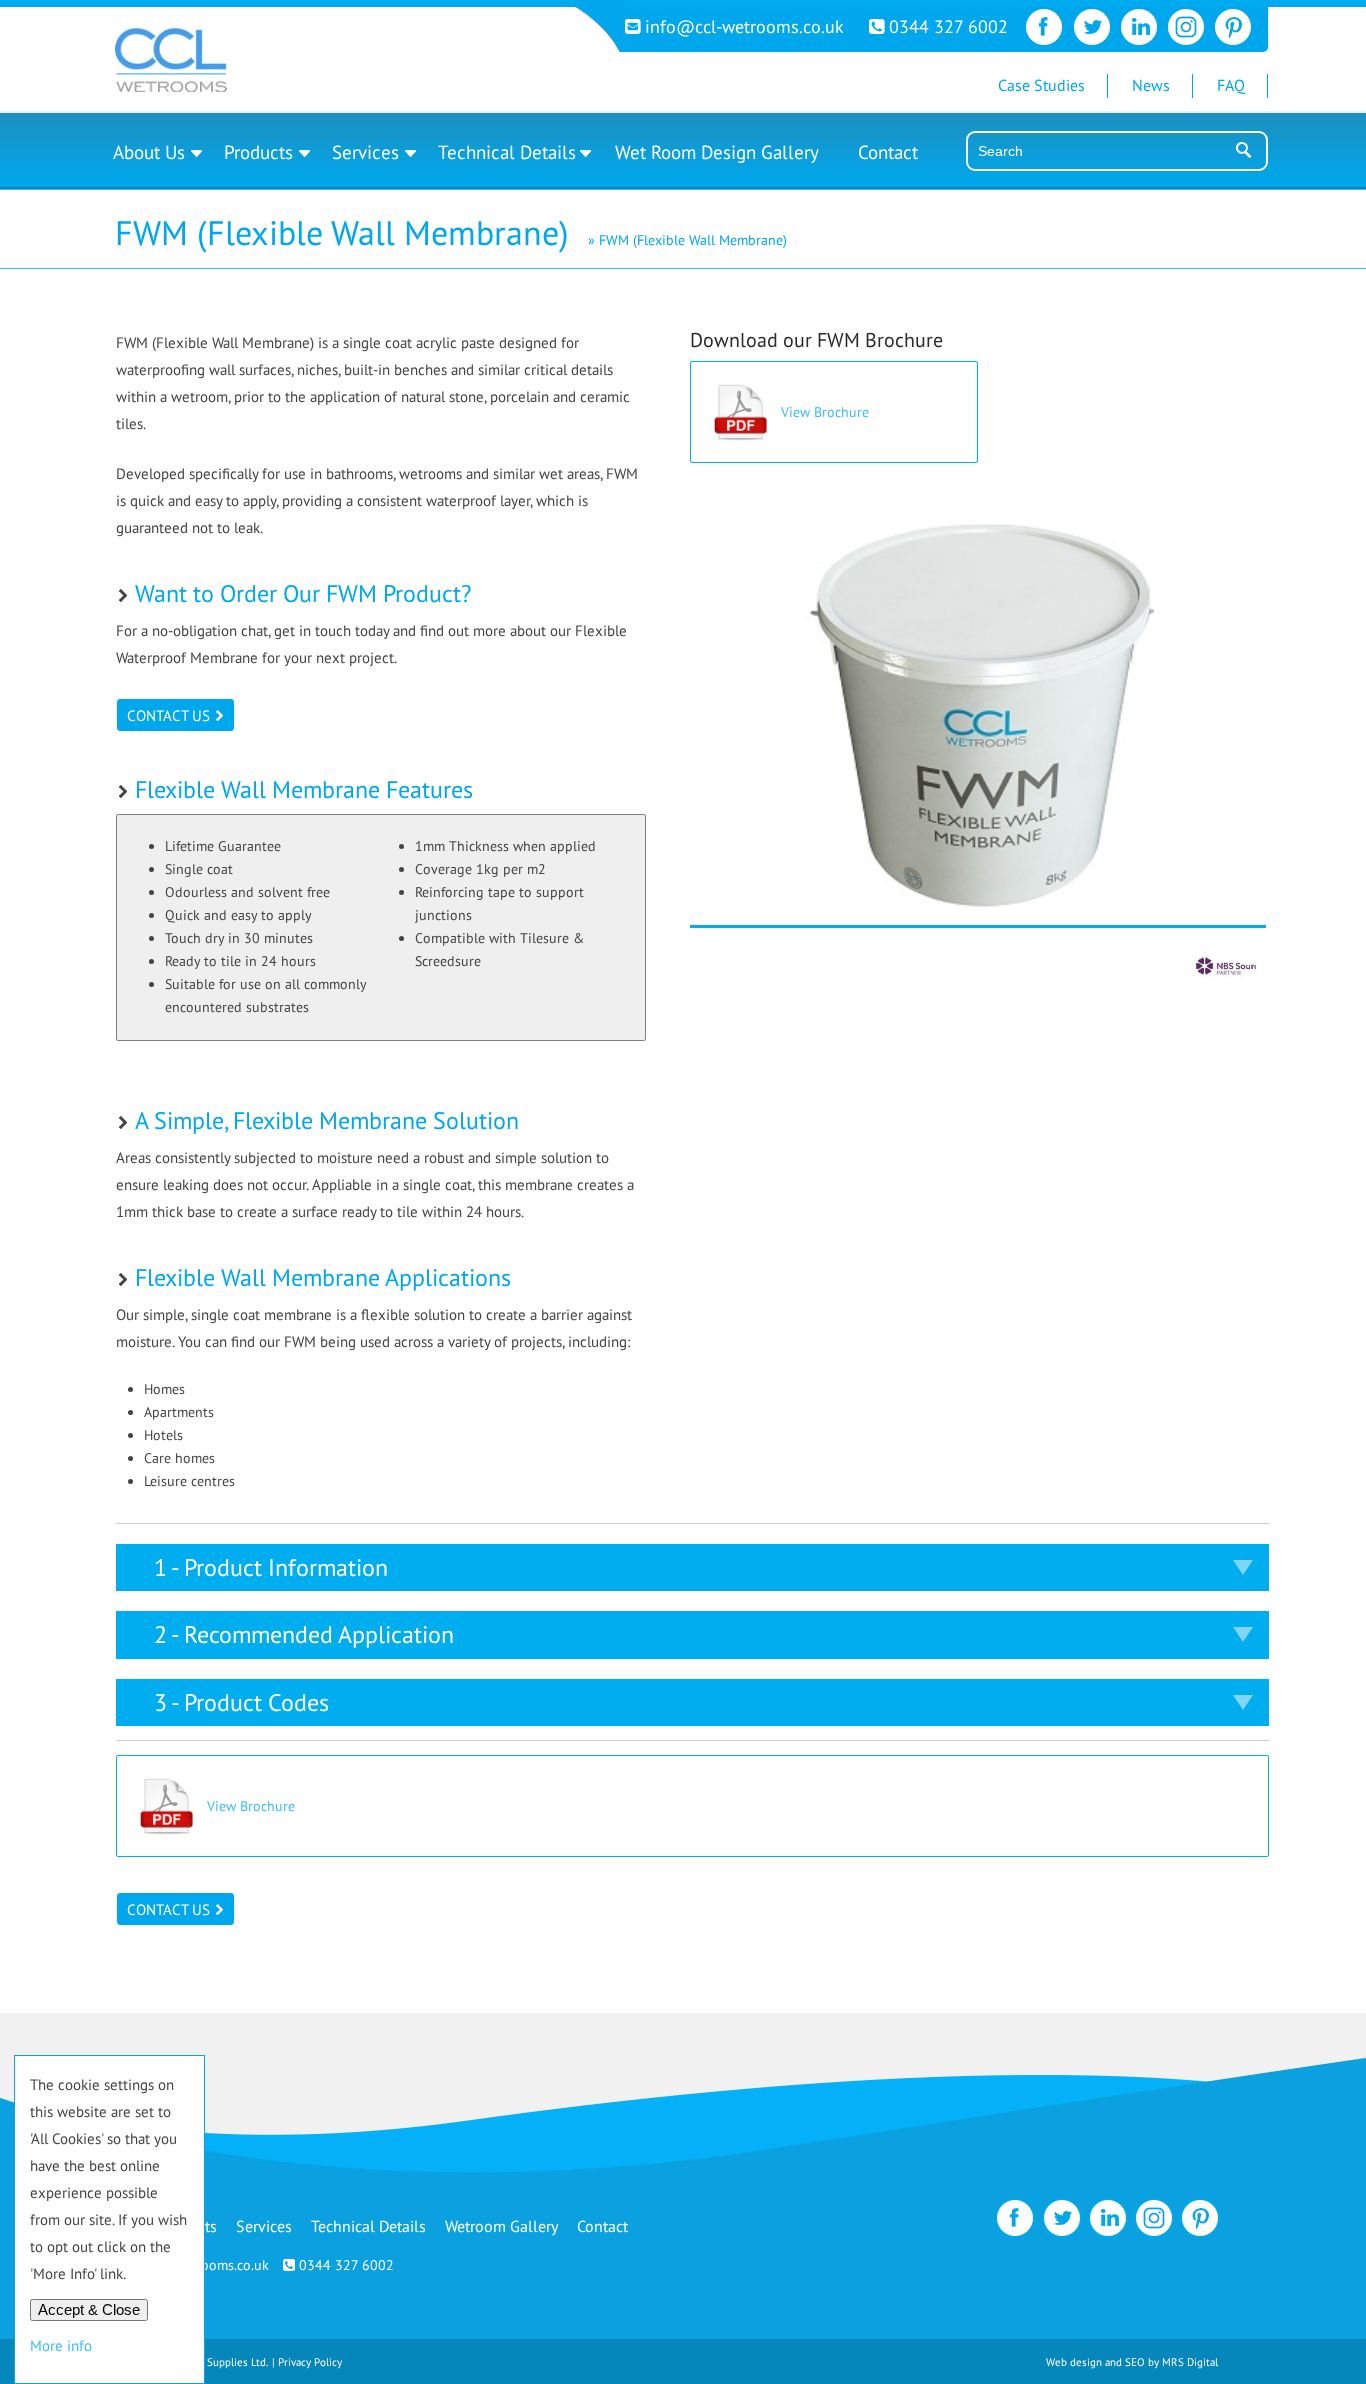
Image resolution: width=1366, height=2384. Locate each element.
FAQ (1231, 85)
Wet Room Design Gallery (717, 152)
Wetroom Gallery (501, 2226)
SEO (1135, 2362)
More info (61, 2345)
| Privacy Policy (307, 2362)
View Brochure (825, 412)
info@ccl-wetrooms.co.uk (744, 26)
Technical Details (507, 152)
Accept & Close (89, 2310)
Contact (888, 152)
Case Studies (1041, 85)
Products (258, 152)
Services (365, 152)
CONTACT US (168, 715)
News (1151, 85)
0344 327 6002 (946, 26)
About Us (149, 152)
